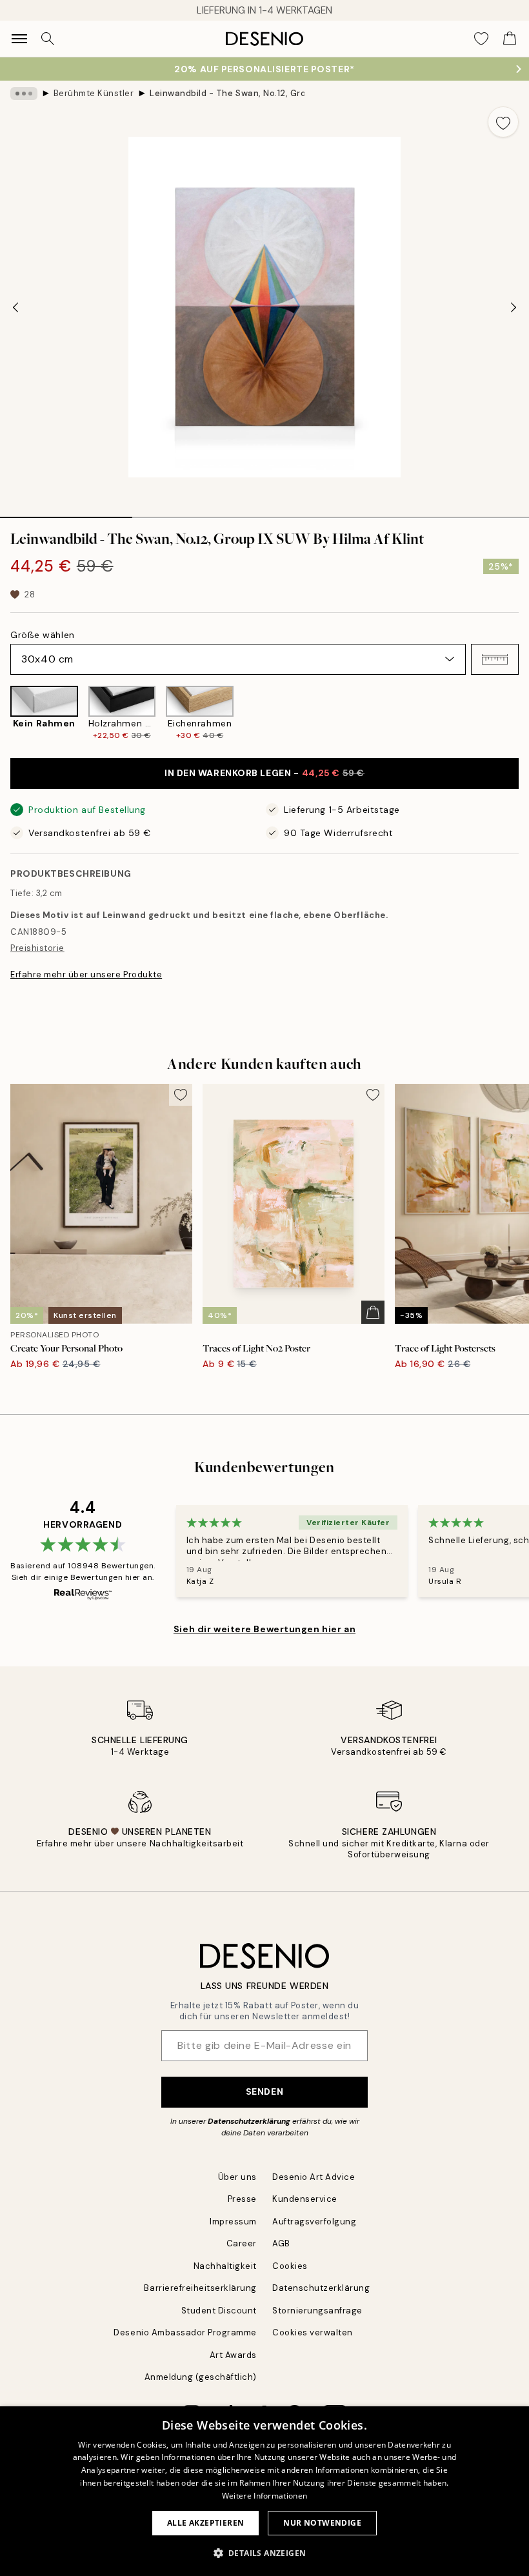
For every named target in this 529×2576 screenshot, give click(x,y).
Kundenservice (305, 2199)
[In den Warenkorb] (373, 1312)
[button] (495, 659)
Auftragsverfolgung (314, 2222)
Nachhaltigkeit (225, 2266)
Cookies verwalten (313, 2332)
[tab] (66, 513)
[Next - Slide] (514, 307)
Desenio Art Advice (314, 2177)
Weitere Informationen (264, 2496)
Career (242, 2243)
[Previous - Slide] (15, 307)
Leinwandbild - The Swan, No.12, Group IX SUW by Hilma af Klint (227, 93)
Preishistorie (37, 948)
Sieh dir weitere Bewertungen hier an (264, 1629)
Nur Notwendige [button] (322, 2523)
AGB (281, 2243)
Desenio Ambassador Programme (185, 2332)
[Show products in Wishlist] (481, 39)
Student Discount (219, 2311)
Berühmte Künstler (94, 93)
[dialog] (264, 2491)
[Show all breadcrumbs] (24, 94)
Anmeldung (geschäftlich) (201, 2377)
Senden (264, 2092)
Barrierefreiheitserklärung (200, 2288)
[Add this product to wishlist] (503, 122)
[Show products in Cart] (510, 39)
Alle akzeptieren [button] (205, 2523)
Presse (242, 2199)
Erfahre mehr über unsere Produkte (86, 974)
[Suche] (48, 39)
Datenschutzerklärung (249, 2121)
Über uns (237, 2177)
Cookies (290, 2266)
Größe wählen (43, 635)
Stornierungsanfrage (317, 2311)
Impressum (233, 2222)
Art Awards (233, 2355)
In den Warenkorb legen (264, 773)
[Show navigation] (19, 39)
